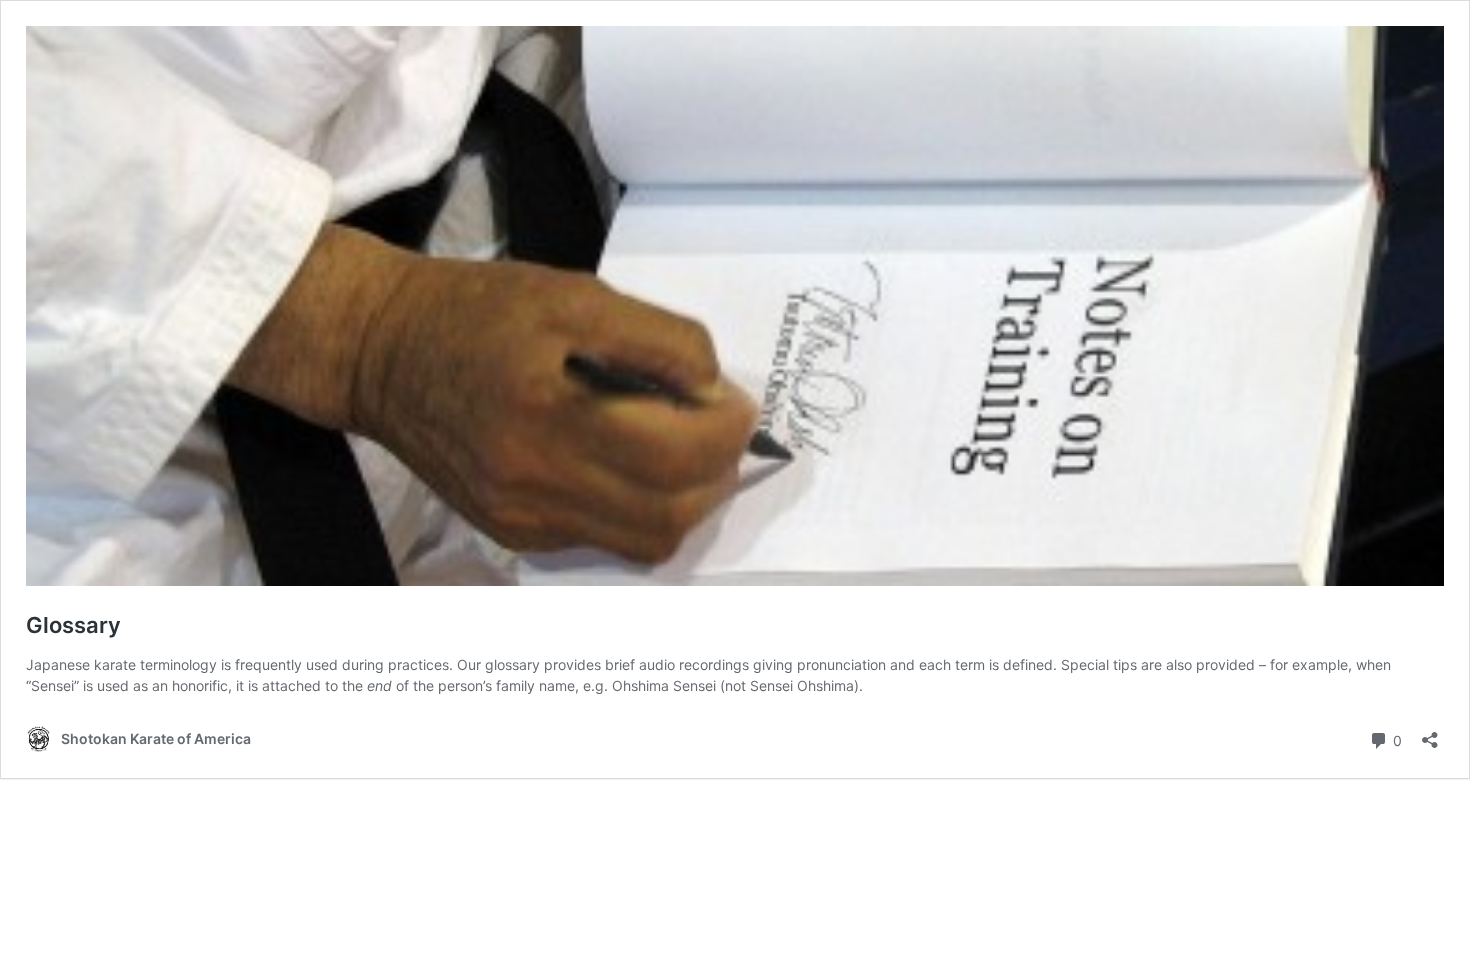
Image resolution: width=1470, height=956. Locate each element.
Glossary (73, 625)
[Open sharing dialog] (1430, 733)
